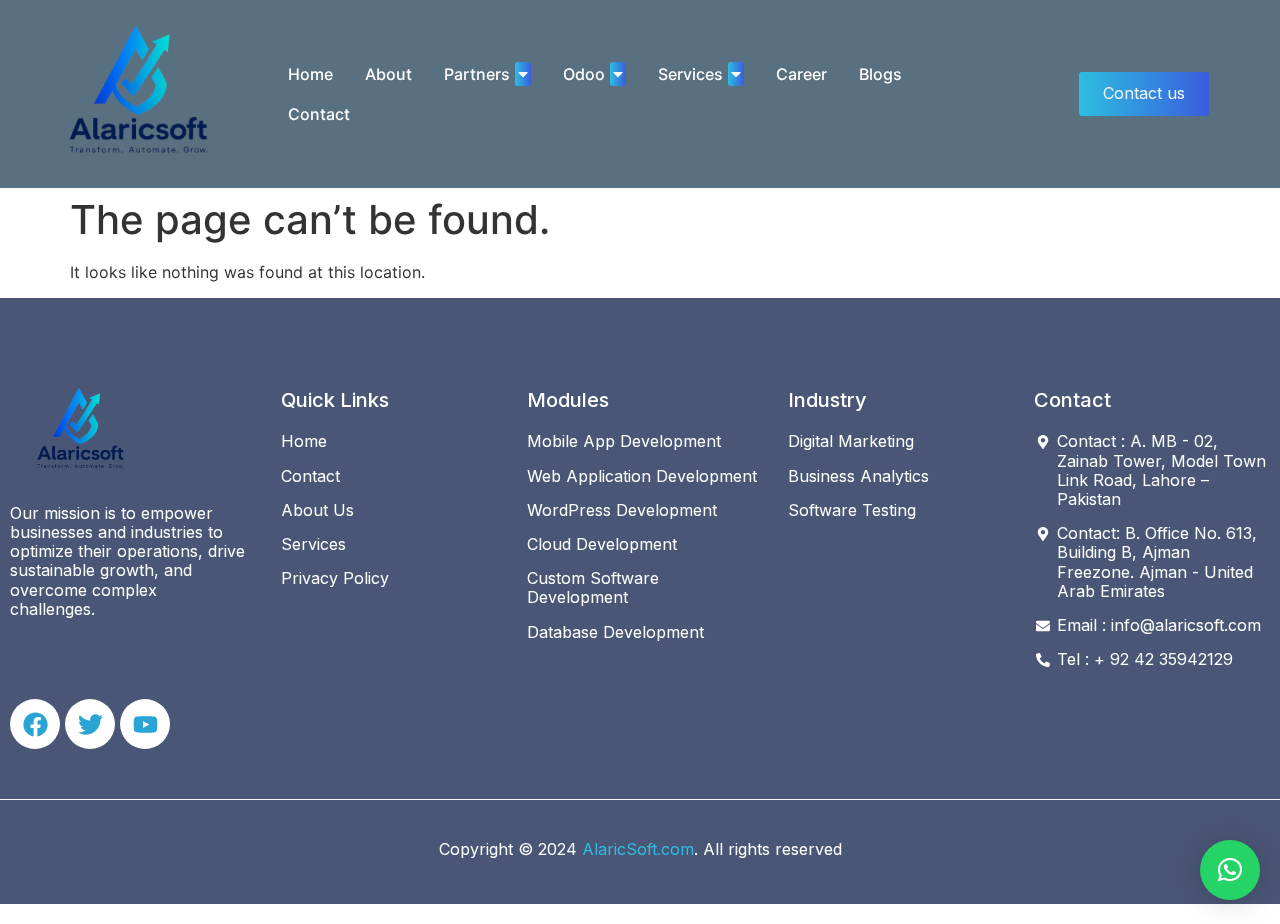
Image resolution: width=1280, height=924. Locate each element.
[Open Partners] (523, 74)
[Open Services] (736, 74)
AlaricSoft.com (638, 849)
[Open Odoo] (618, 74)
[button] (1230, 870)
